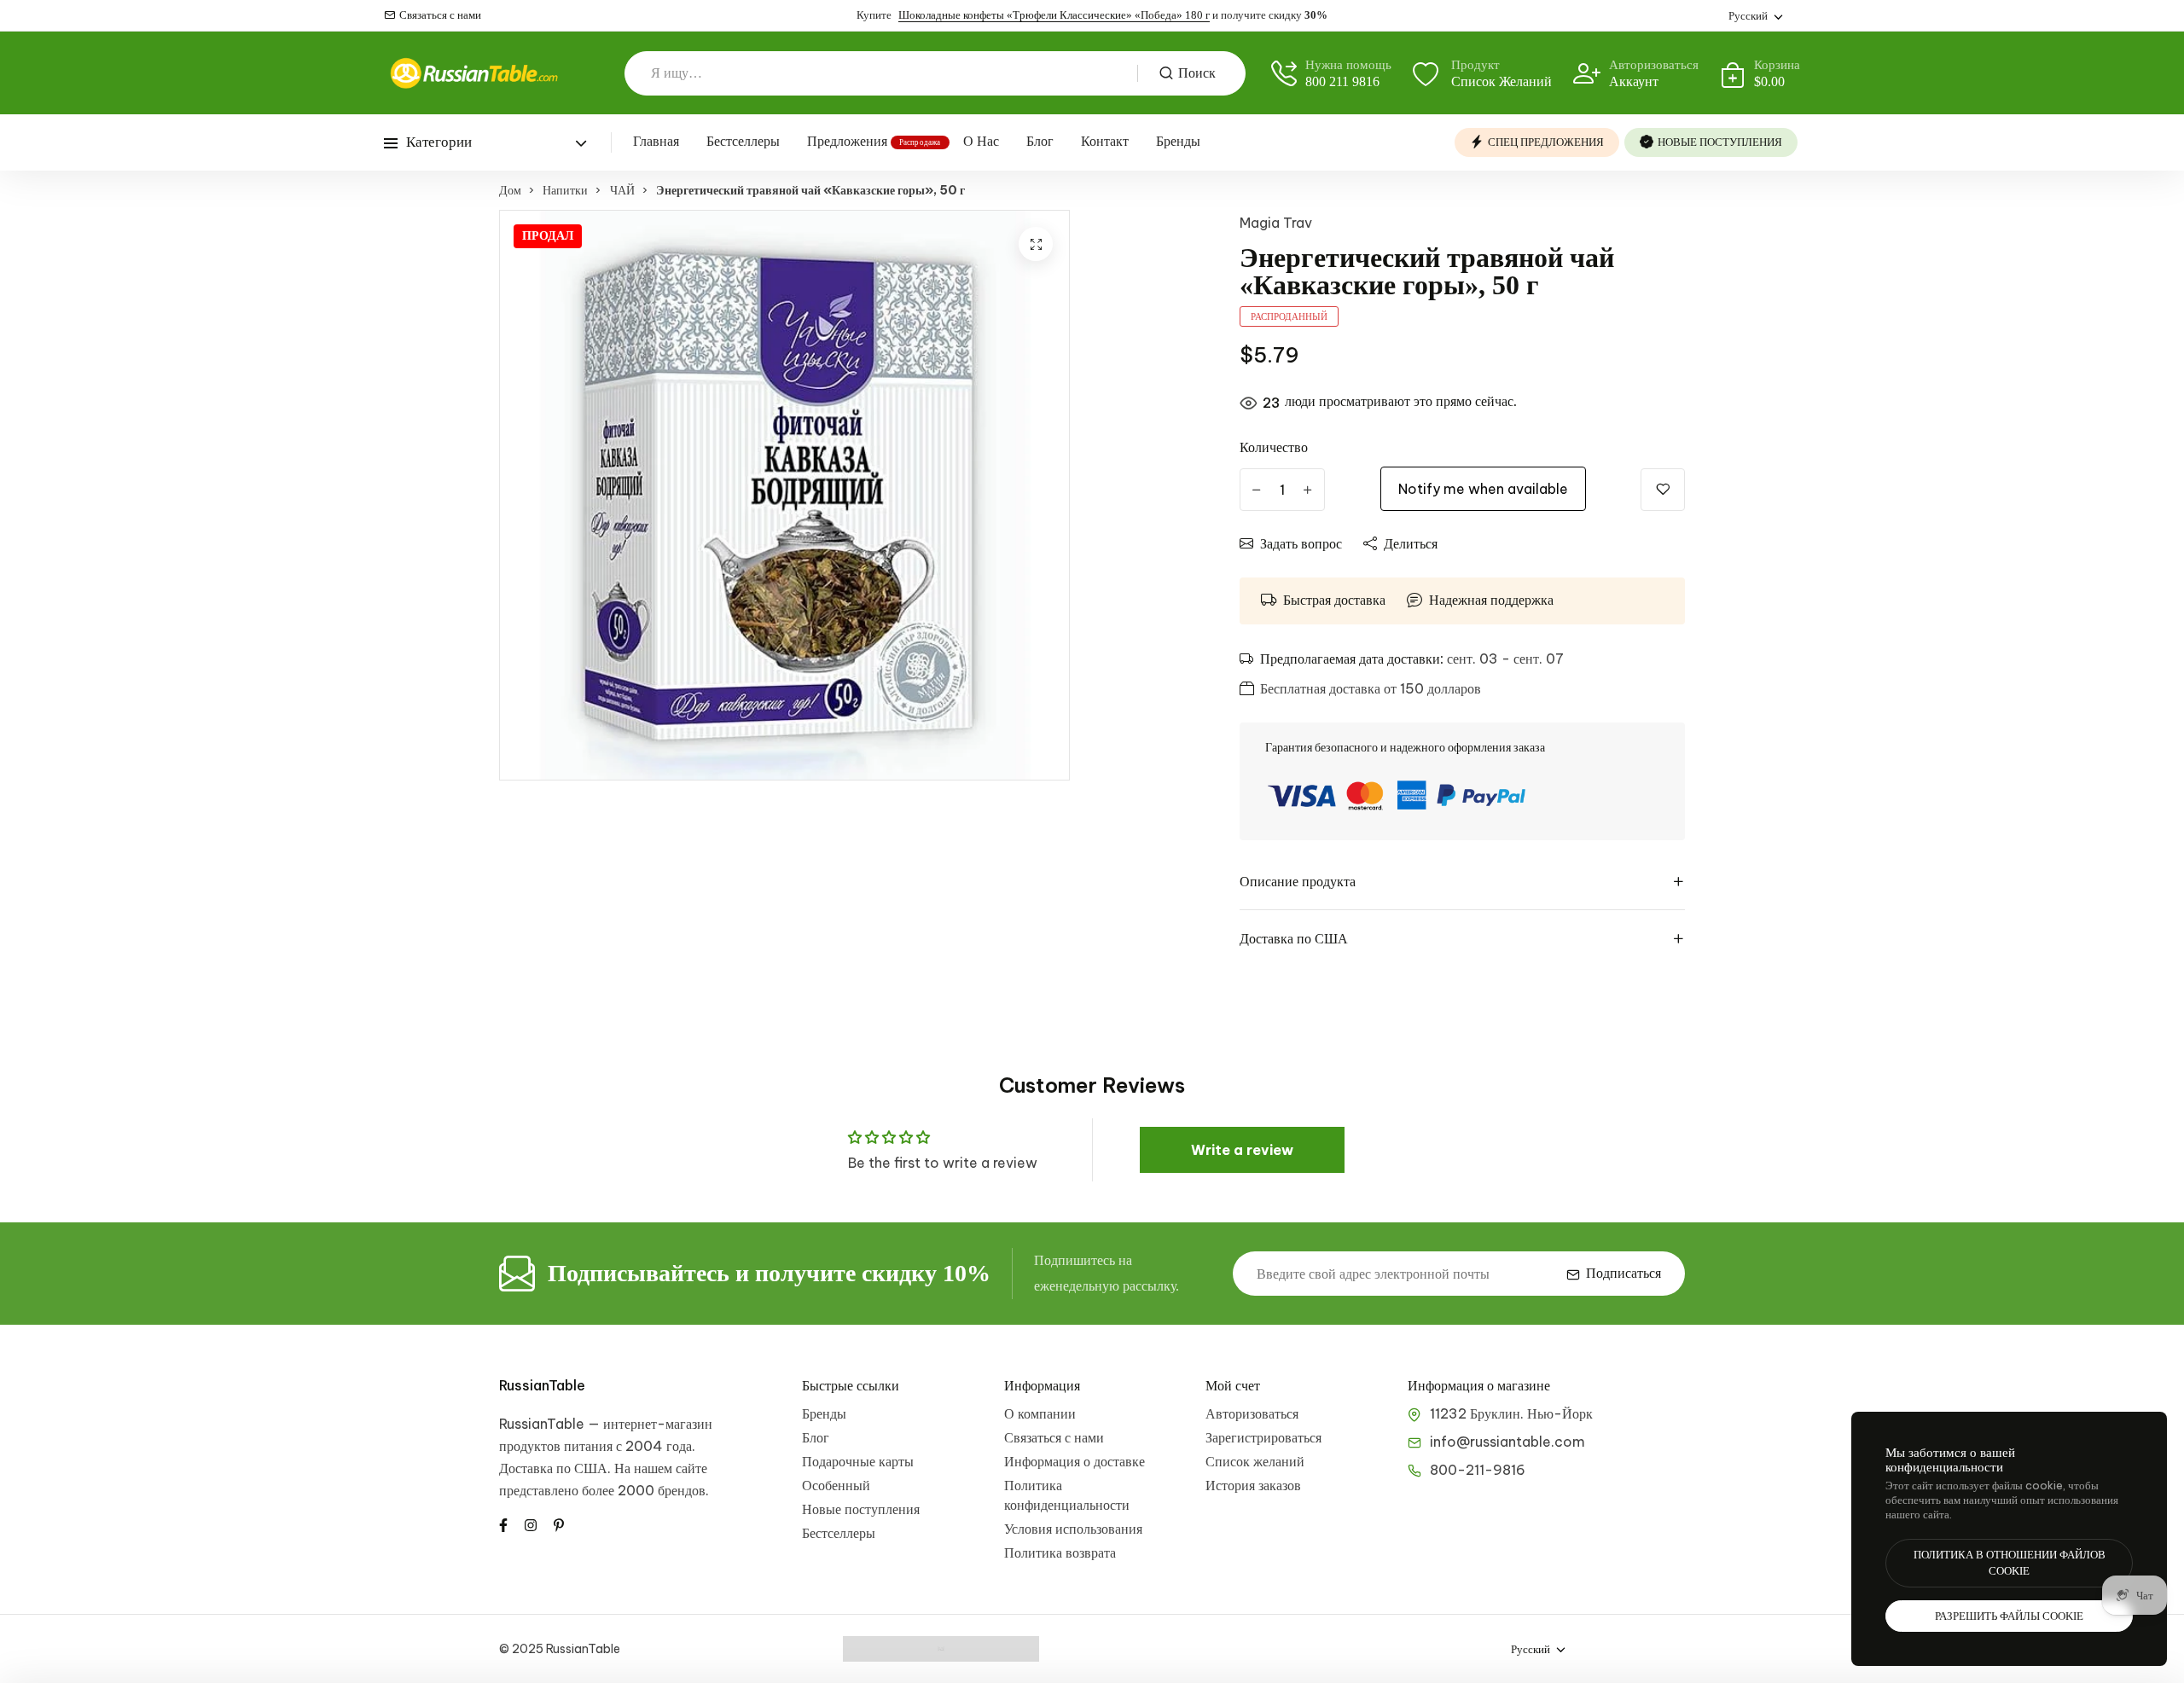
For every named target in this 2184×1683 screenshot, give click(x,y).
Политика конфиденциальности (1067, 1495)
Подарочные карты (858, 1461)
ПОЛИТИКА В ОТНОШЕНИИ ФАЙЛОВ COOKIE (2010, 1563)
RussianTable (542, 1385)
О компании (1040, 1413)
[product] (1036, 244)
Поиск (1197, 73)
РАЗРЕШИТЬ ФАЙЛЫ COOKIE (2009, 1616)
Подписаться (1623, 1273)
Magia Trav (1276, 223)
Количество (1274, 447)
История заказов (1253, 1485)
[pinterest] (559, 1523)
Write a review (1242, 1150)
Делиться (1411, 543)
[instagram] (531, 1523)
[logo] (473, 73)
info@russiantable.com (1507, 1442)
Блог (1040, 141)
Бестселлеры (743, 141)
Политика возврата (1060, 1552)
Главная (656, 141)
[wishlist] (1663, 490)
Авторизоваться (1252, 1413)
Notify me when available (1483, 489)
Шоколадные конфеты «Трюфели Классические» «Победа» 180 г (1054, 15)
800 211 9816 (1342, 81)
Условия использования (1073, 1529)
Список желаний (1255, 1461)
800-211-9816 (1478, 1470)
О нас (981, 141)
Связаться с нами (440, 15)
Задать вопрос (1301, 543)
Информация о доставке (1075, 1461)
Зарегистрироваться (1263, 1437)
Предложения (847, 141)
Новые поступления (861, 1509)
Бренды (1178, 141)
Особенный (836, 1485)
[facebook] (503, 1523)
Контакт (1105, 141)
